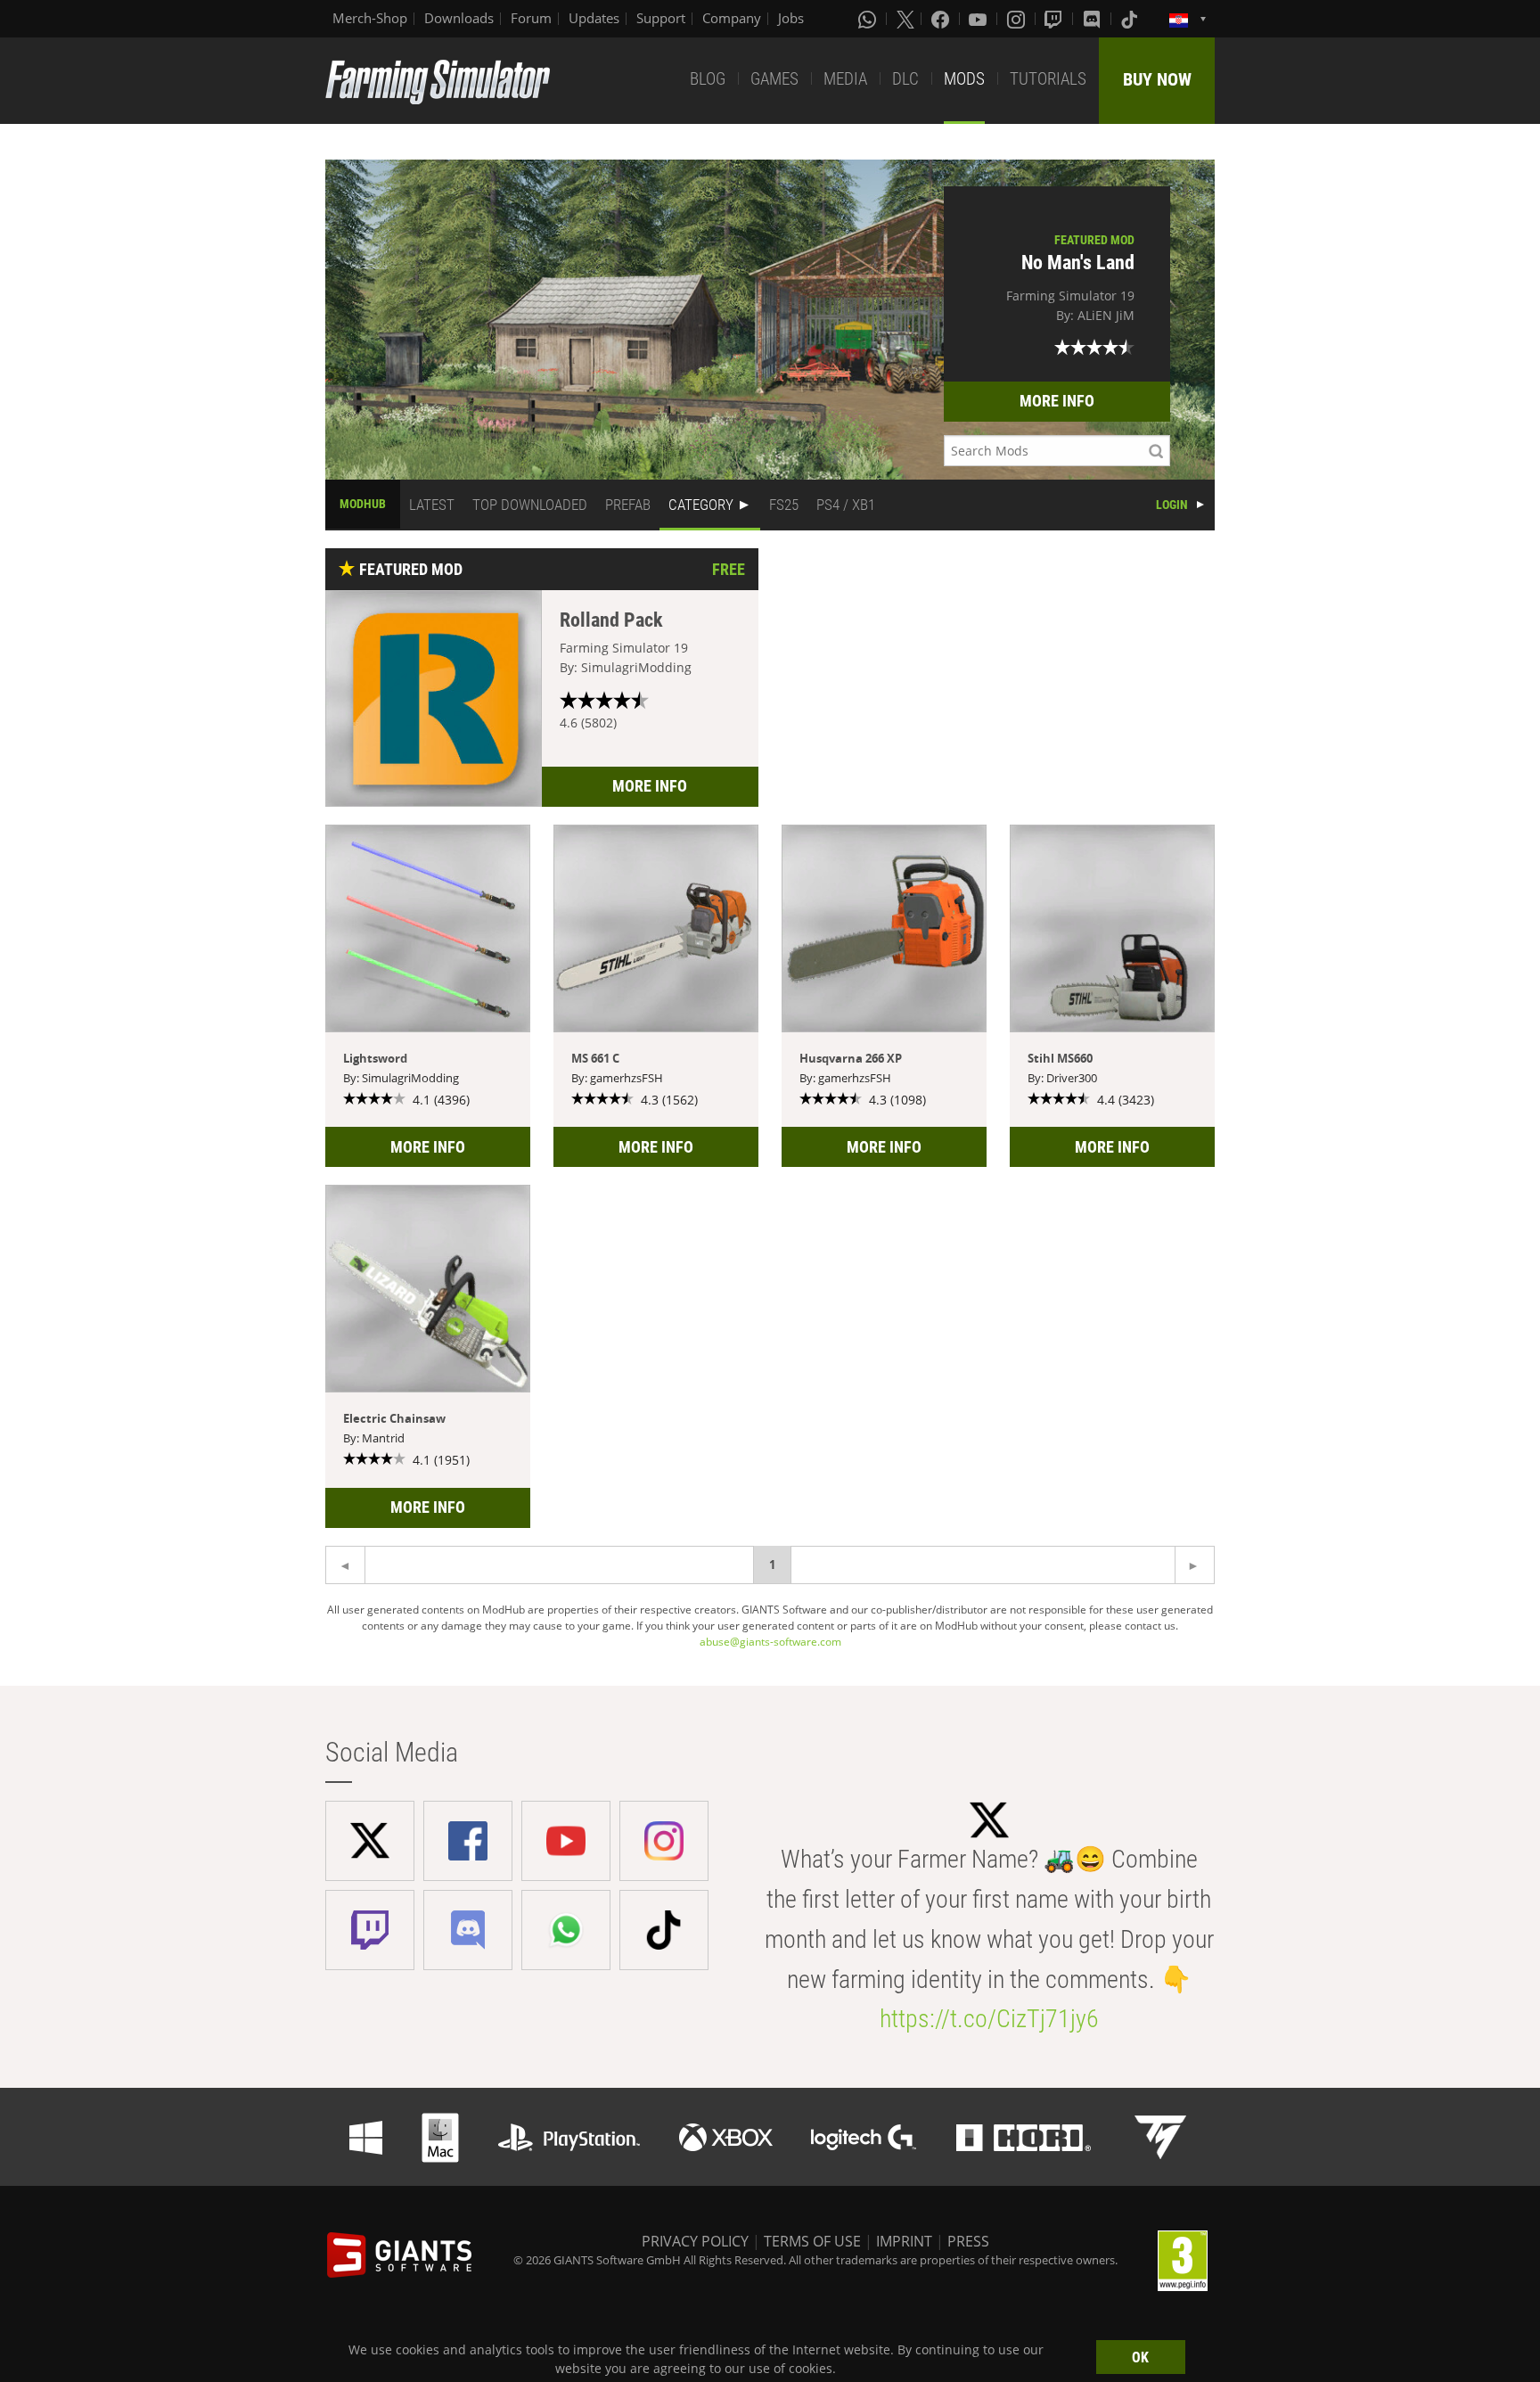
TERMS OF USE (812, 2241)
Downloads (459, 18)
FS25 (784, 505)
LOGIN (1172, 505)
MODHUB (363, 504)
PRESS (968, 2241)
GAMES (774, 79)
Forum (531, 18)
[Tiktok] (1131, 19)
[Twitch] (1055, 19)
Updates (594, 18)
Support (661, 18)
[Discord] (1094, 19)
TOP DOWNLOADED (530, 505)
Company (732, 18)
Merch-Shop (370, 18)
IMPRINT (904, 2241)
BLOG (708, 79)
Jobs (791, 18)
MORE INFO (1057, 401)
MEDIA (845, 79)
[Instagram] (1018, 19)
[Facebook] (942, 19)
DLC (905, 79)
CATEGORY (701, 505)
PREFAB (628, 505)
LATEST (432, 505)
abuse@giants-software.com (770, 1642)
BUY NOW (1157, 79)
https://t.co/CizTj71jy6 (989, 2019)
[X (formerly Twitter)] (905, 19)
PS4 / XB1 (846, 505)
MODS (964, 79)
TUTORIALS (1048, 79)
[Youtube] (979, 19)
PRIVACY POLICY (695, 2241)
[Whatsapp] (869, 19)
